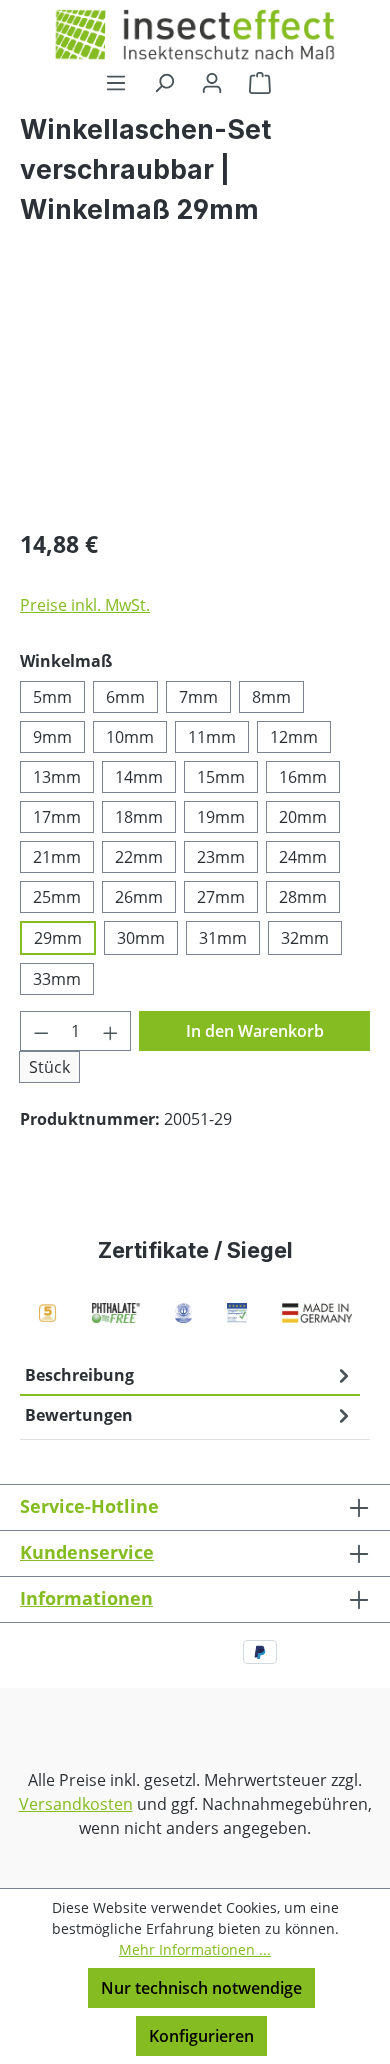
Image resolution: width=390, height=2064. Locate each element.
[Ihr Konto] (212, 82)
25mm (57, 897)
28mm (303, 897)
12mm (294, 737)
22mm (139, 857)
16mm (303, 777)
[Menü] (116, 82)
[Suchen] (164, 82)
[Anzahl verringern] (41, 1031)
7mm (198, 697)
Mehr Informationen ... (195, 1949)
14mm (139, 777)
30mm (141, 938)
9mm (52, 737)
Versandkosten (76, 1804)
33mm (57, 979)
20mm (303, 817)
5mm (52, 697)
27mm (221, 897)
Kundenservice (87, 1552)
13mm (57, 777)
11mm (212, 737)
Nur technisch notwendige (201, 1988)
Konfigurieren (201, 2036)
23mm (221, 857)
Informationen (86, 1598)
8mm (271, 697)
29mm (58, 938)
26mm (139, 897)
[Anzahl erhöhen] (111, 1031)
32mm (305, 938)
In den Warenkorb (255, 1031)
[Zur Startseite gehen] (194, 35)
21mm (57, 857)
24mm (303, 857)
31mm (223, 938)
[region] (195, 398)
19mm (221, 817)
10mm (130, 737)
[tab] (190, 1376)
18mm (139, 817)
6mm (125, 697)
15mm (221, 777)
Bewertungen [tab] (79, 1415)
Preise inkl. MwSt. (85, 605)
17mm (57, 817)
